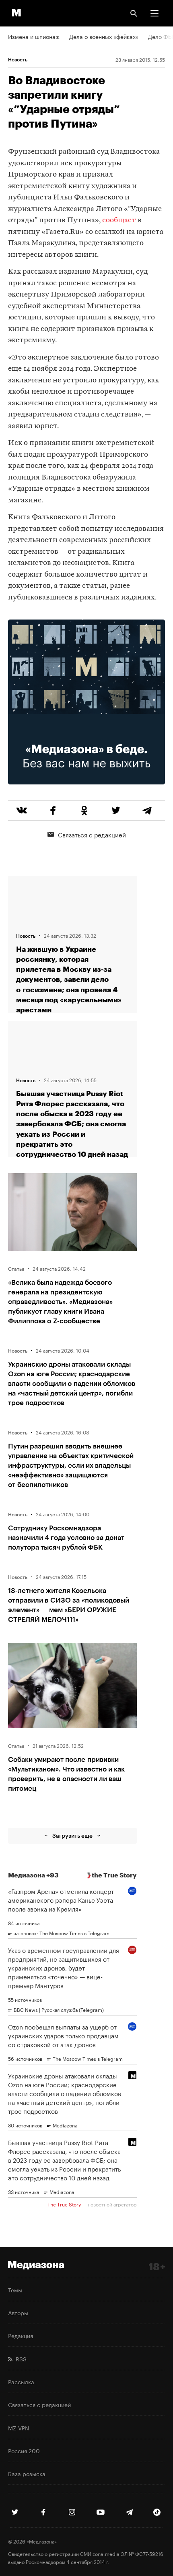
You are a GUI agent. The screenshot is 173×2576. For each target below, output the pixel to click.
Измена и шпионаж (34, 36)
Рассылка (21, 2381)
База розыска (27, 2473)
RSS (20, 2359)
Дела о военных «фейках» (104, 36)
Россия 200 (24, 2450)
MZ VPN (19, 2428)
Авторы (18, 2312)
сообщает (119, 220)
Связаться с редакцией (92, 834)
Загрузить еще (72, 1836)
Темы (15, 2290)
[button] (154, 13)
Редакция (21, 2335)
